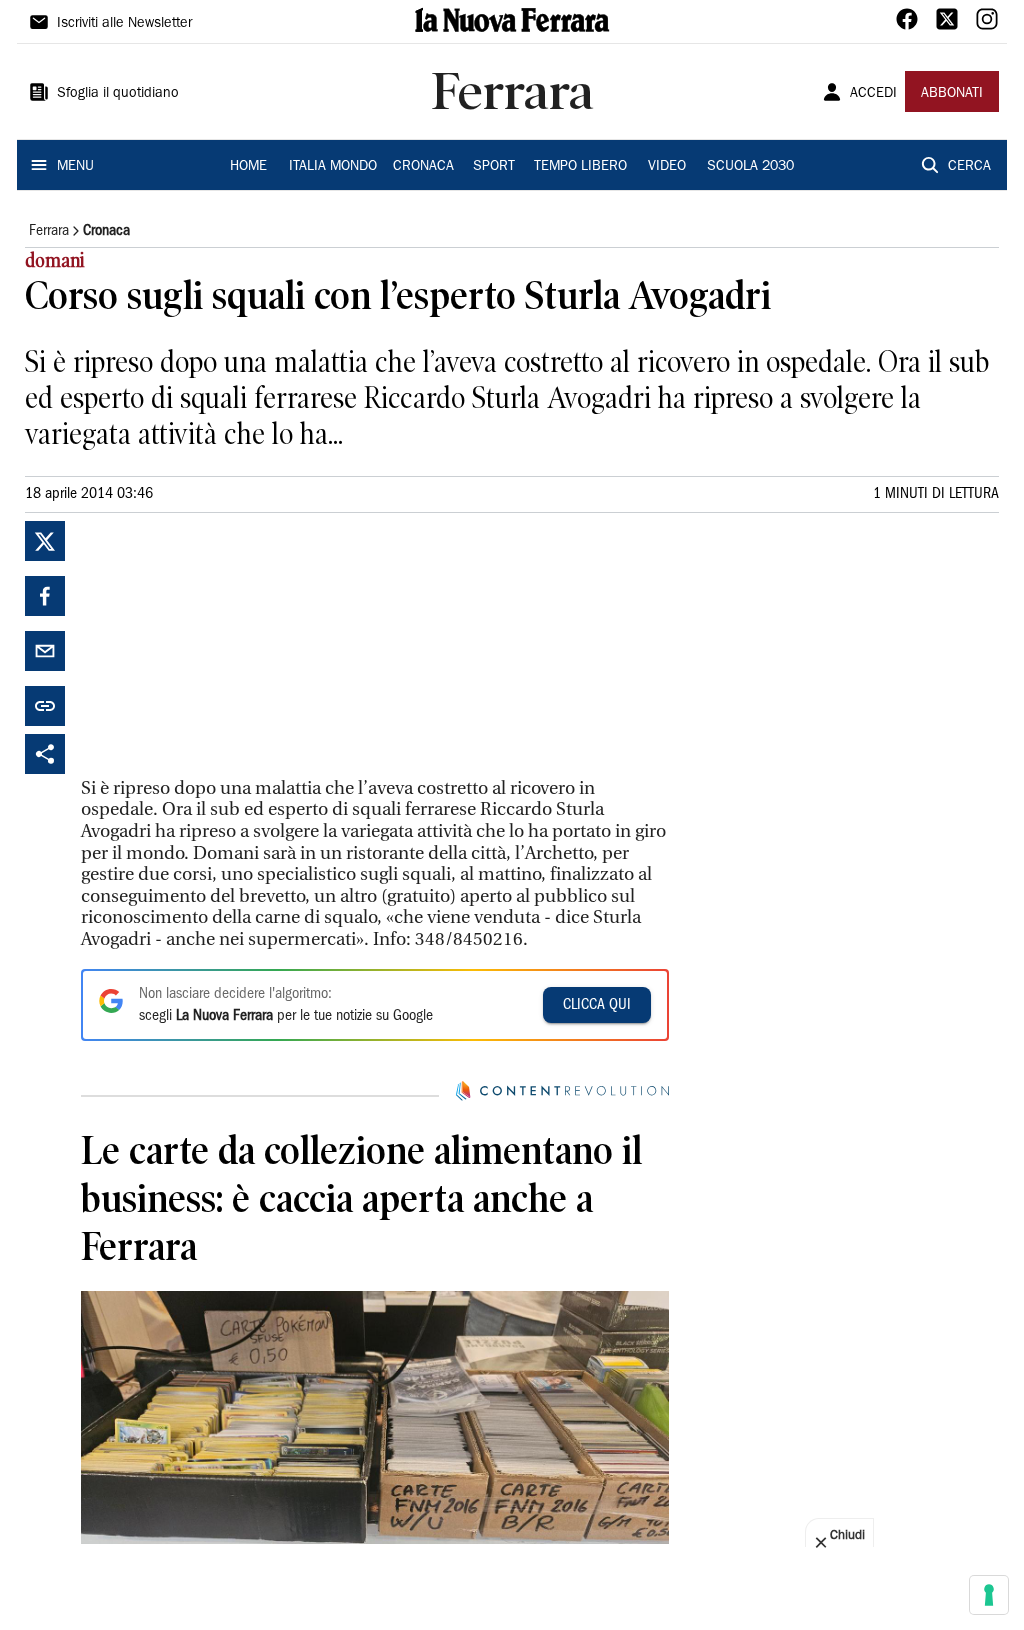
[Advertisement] (231, 646)
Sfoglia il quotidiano (118, 94)
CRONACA (423, 167)
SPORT (494, 167)
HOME (248, 167)
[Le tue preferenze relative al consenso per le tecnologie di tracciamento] (989, 1595)
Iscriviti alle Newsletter (124, 24)
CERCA (969, 167)
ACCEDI (873, 94)
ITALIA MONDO (333, 167)
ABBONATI (952, 94)
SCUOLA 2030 (750, 167)
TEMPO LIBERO (580, 167)
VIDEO (667, 167)
